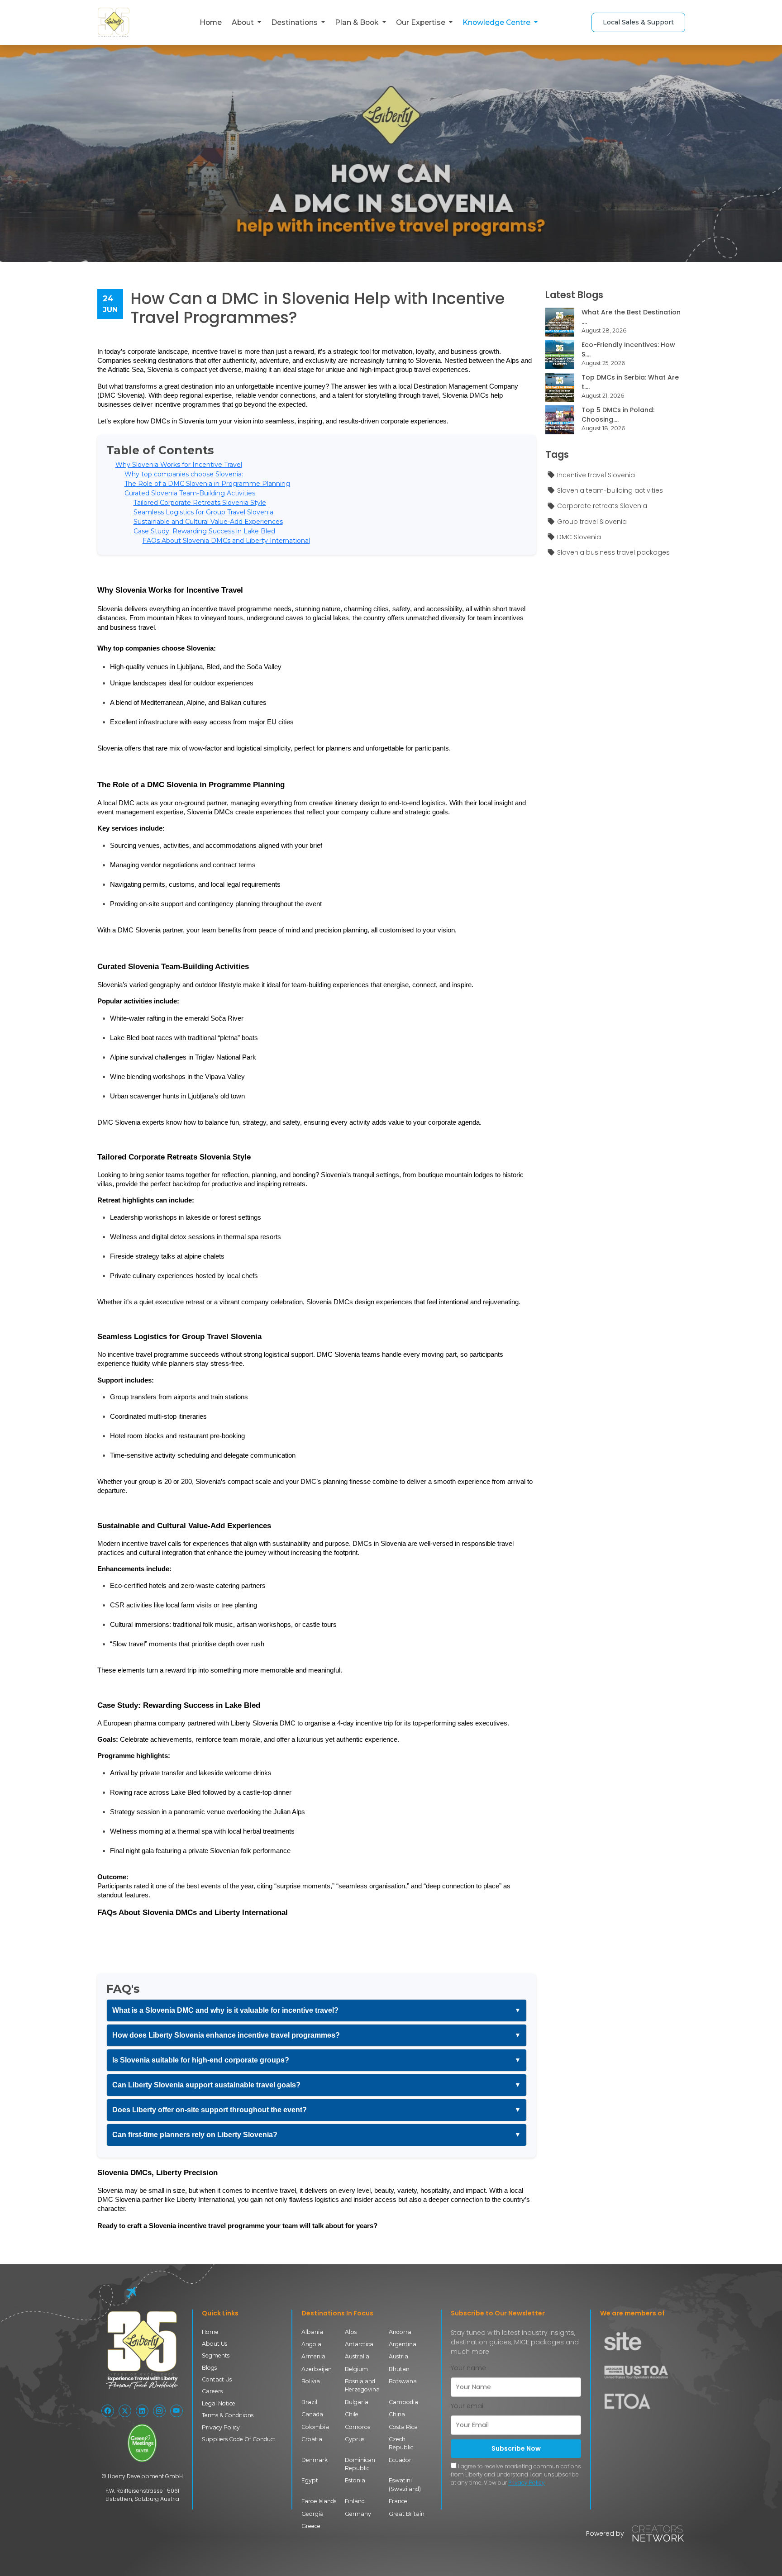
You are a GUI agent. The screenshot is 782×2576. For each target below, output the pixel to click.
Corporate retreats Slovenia (602, 506)
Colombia (315, 2427)
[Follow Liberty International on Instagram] (159, 2411)
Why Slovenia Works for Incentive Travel (179, 465)
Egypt (310, 2480)
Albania (312, 2332)
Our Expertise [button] (422, 22)
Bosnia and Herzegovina (362, 2385)
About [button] (244, 22)
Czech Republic (401, 2443)
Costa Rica (403, 2427)
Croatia (312, 2439)
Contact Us (217, 2379)
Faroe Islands (319, 2501)
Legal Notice (219, 2403)
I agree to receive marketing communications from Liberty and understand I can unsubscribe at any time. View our (516, 2474)
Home (211, 22)
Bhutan (399, 2369)
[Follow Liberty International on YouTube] (176, 2411)
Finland (355, 2501)
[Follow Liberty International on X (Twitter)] (125, 2411)
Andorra (400, 2332)
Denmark (315, 2460)
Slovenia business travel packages (613, 552)
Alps (351, 2332)
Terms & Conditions (228, 2415)
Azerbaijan (317, 2369)
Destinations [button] (295, 22)
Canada (312, 2414)
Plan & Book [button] (358, 22)
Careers (212, 2391)
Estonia (355, 2480)
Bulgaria (357, 2402)
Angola (311, 2344)
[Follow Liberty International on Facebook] (108, 2411)
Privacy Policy (221, 2427)
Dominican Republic (360, 2464)
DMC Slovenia (579, 537)
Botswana (403, 2381)
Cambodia (403, 2402)
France (398, 2501)
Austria (398, 2356)
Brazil (309, 2402)
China (397, 2414)
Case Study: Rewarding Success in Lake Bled (204, 531)
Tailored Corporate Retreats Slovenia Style (200, 503)
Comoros (358, 2427)
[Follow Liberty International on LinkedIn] (142, 2411)
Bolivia (311, 2381)
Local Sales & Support (638, 22)
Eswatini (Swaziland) (405, 2484)
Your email (468, 2406)
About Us (215, 2344)
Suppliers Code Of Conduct (239, 2439)
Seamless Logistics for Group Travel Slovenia (203, 512)
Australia (357, 2356)
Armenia (313, 2356)
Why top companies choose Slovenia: (184, 474)
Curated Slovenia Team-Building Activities (190, 493)
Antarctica (359, 2344)
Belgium (356, 2369)
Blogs (209, 2368)
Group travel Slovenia (592, 522)
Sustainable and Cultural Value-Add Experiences (208, 522)
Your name (468, 2368)
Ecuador (400, 2460)
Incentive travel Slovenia (596, 475)
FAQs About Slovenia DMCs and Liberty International (226, 541)
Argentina (403, 2344)
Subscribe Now (516, 2448)
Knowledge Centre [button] (497, 22)
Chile (352, 2414)
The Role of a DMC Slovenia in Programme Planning (207, 484)
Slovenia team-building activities (610, 490)
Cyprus (355, 2439)
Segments (216, 2355)
